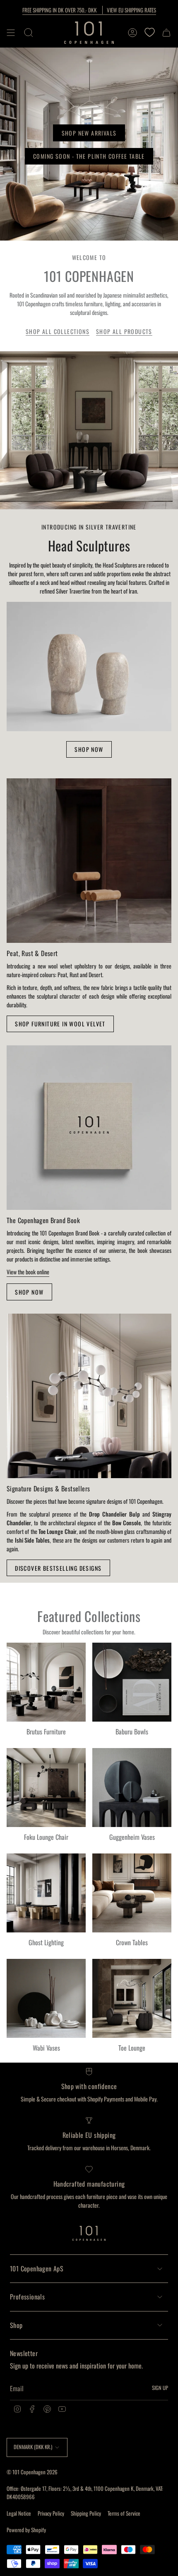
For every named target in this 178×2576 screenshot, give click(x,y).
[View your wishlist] (149, 33)
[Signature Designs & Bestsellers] (89, 1396)
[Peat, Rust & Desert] (89, 861)
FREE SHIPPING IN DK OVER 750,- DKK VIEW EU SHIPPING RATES (89, 10)
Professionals (27, 2297)
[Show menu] (11, 33)
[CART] (166, 33)
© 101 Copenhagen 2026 (32, 2472)
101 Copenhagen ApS (37, 2268)
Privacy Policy (51, 2513)
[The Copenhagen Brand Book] (89, 1128)
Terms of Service (124, 2513)
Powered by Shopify (26, 2530)
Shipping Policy (86, 2513)
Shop (16, 2325)
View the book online (28, 1272)
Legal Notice (19, 2513)
